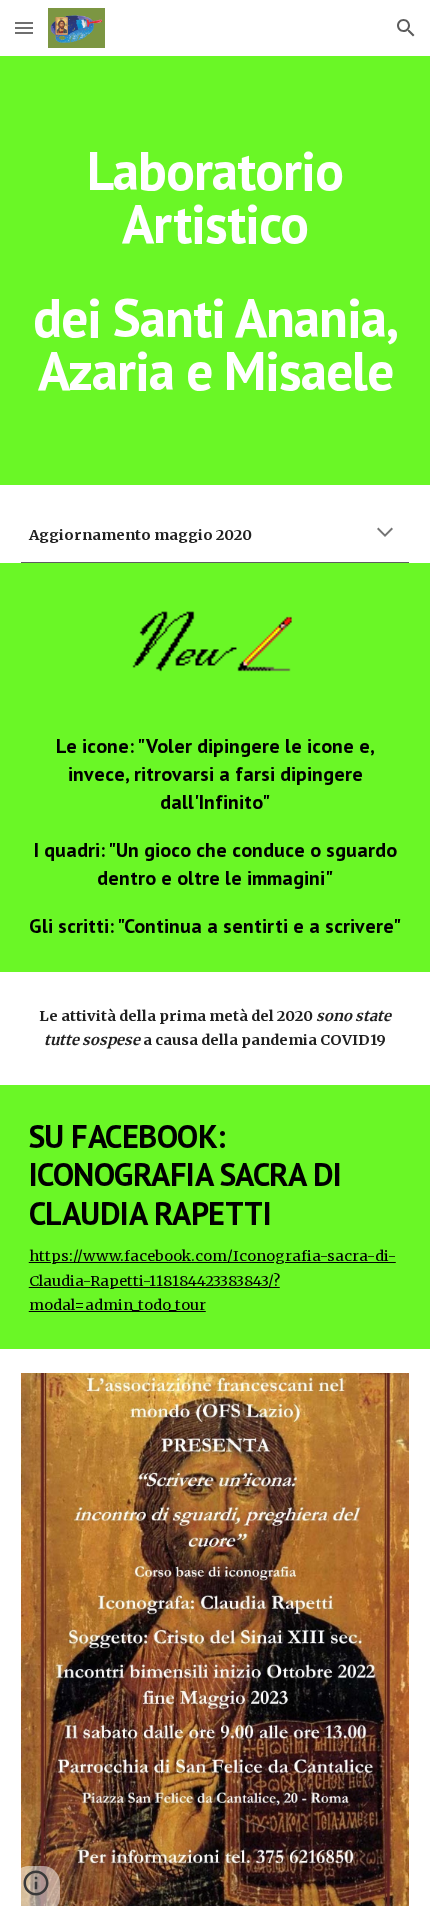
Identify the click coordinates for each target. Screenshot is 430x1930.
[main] (215, 270)
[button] (24, 27)
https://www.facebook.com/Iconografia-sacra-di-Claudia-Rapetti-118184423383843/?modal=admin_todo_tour (212, 1280)
